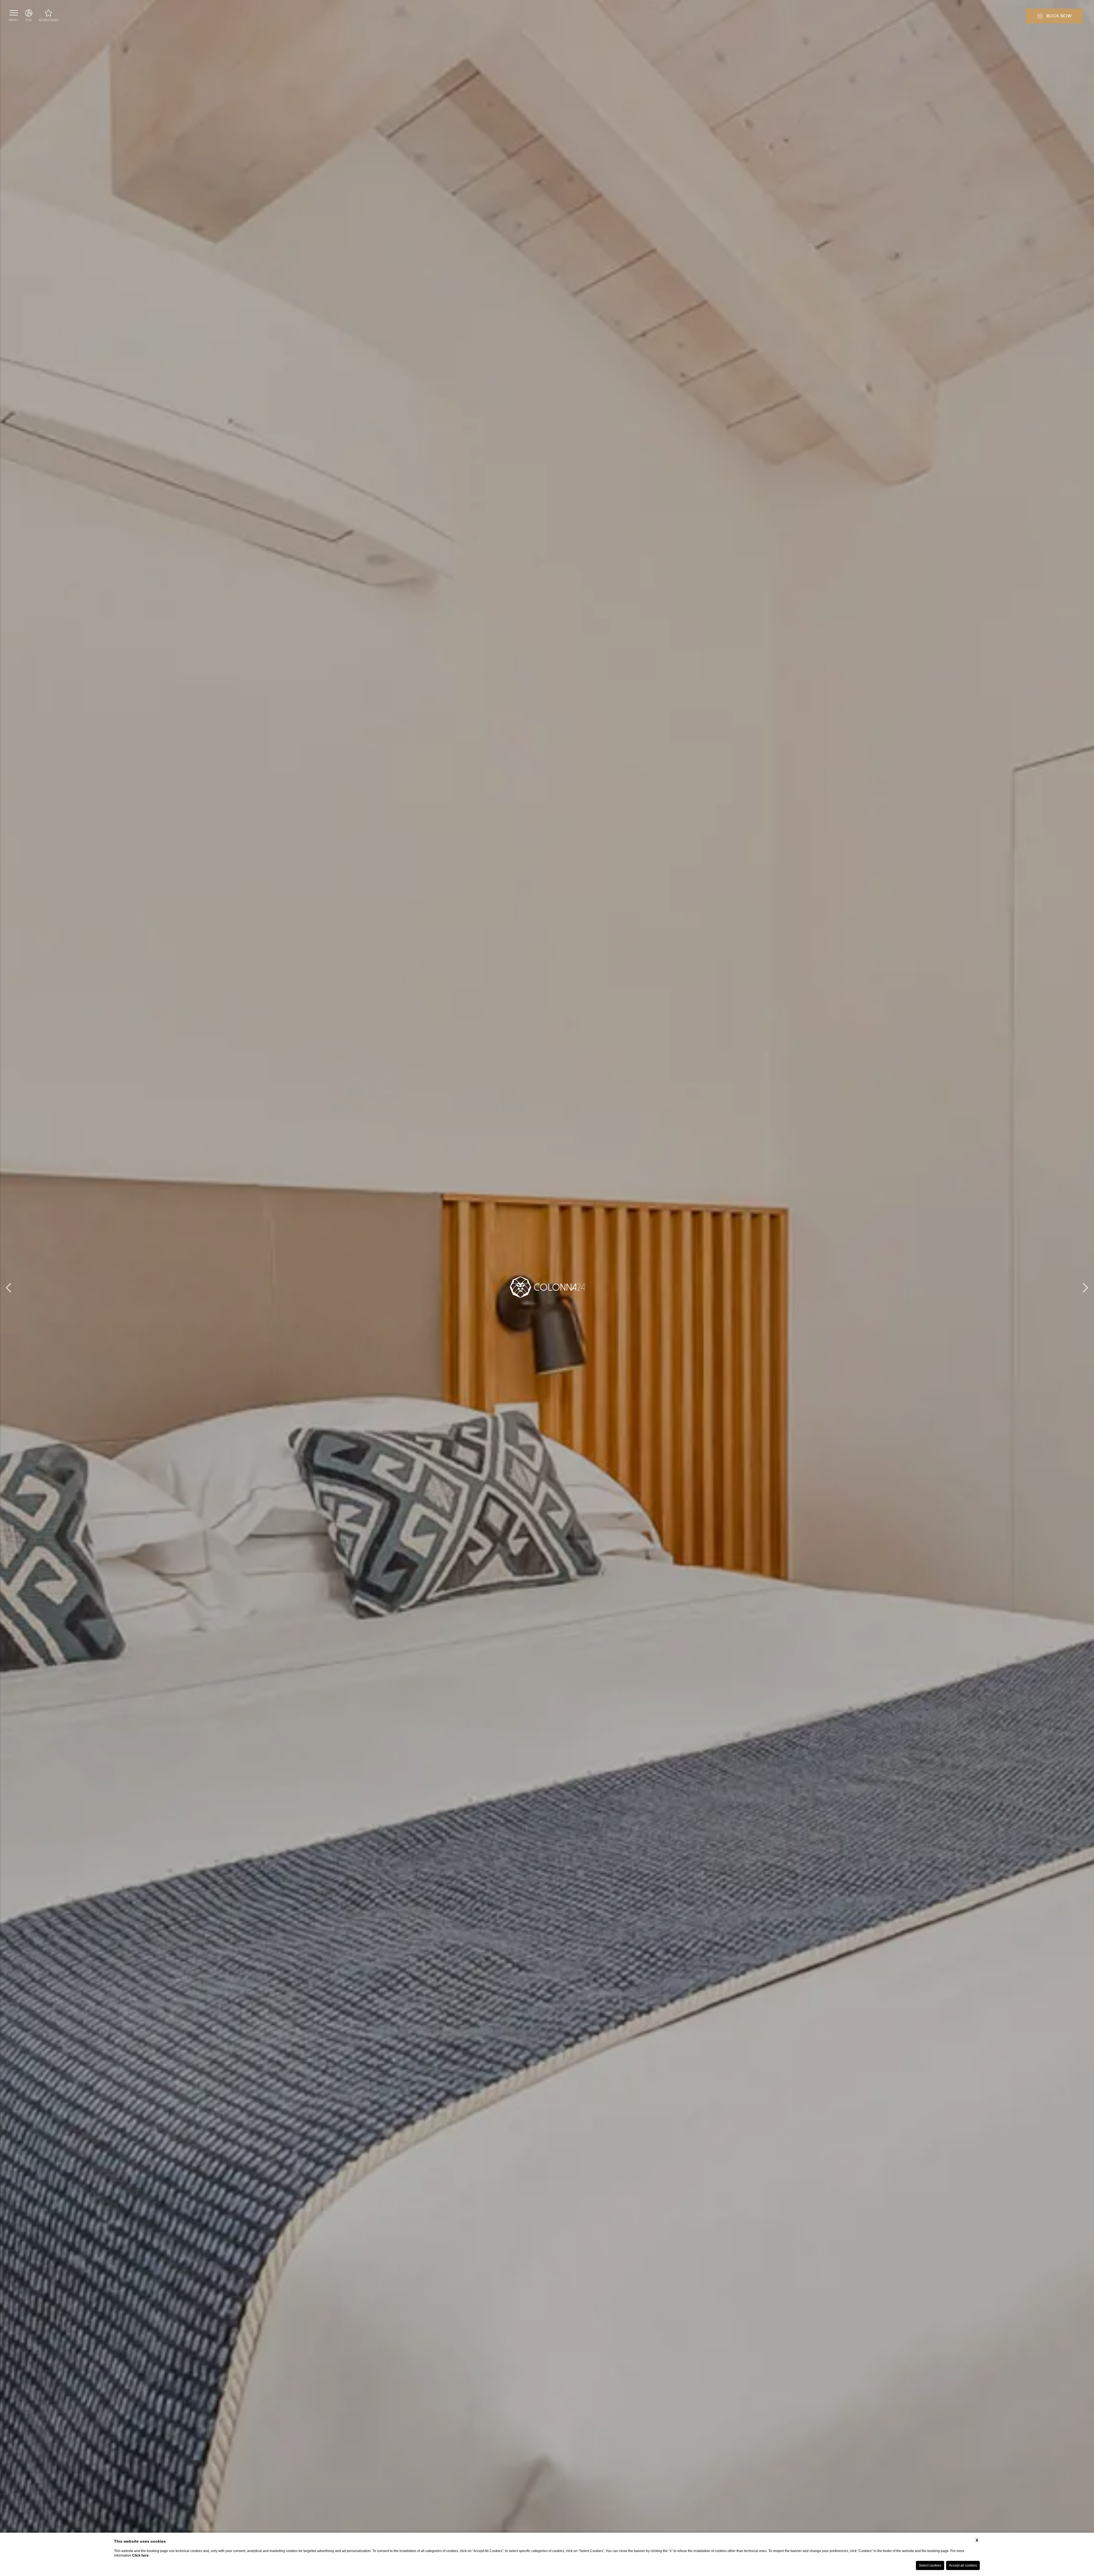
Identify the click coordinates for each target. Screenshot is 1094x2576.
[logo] (547, 1288)
